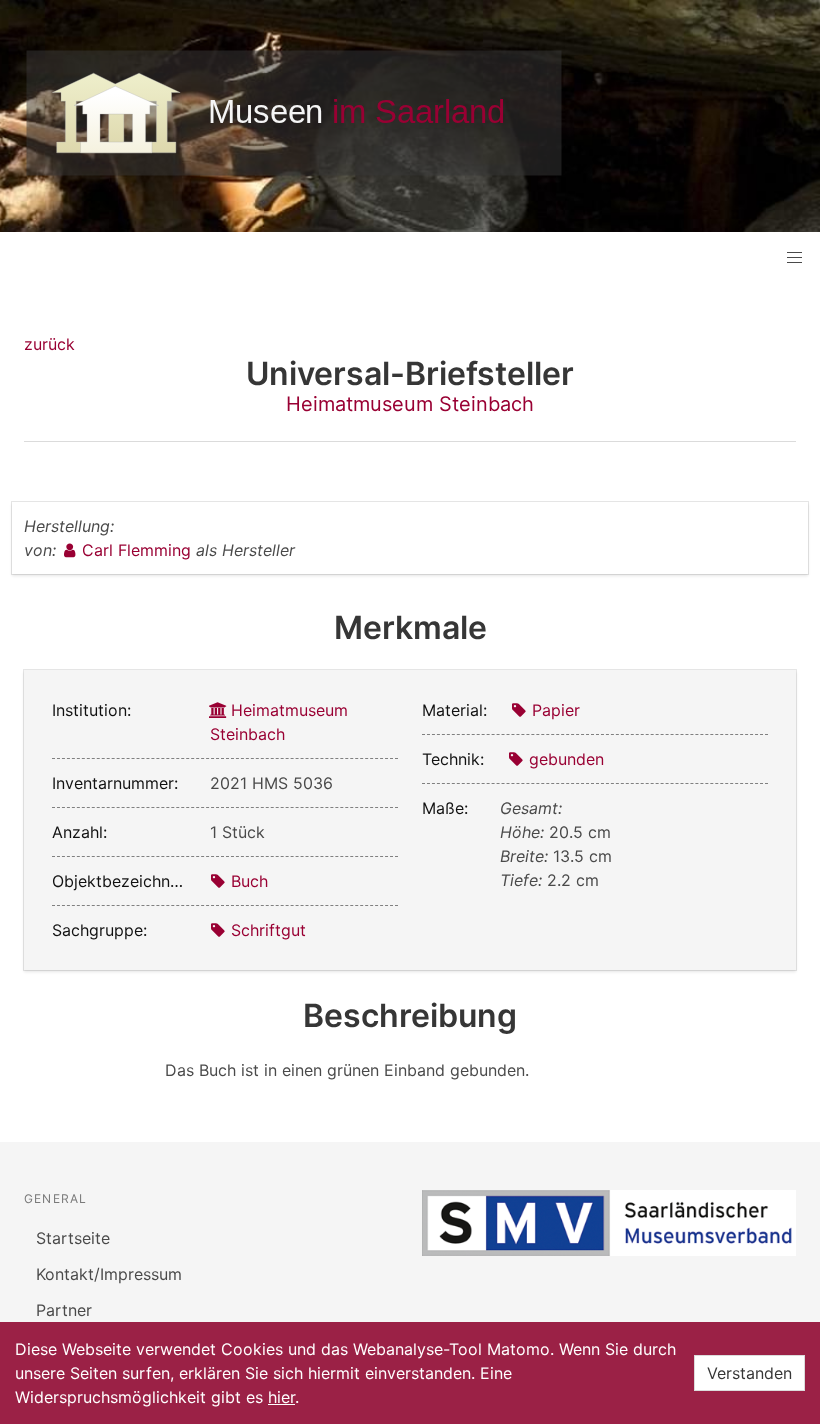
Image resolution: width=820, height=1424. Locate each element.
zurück (49, 344)
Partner (64, 1310)
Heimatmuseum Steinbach (410, 404)
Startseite (73, 1238)
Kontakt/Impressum (109, 1274)
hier (281, 1397)
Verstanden (749, 1373)
